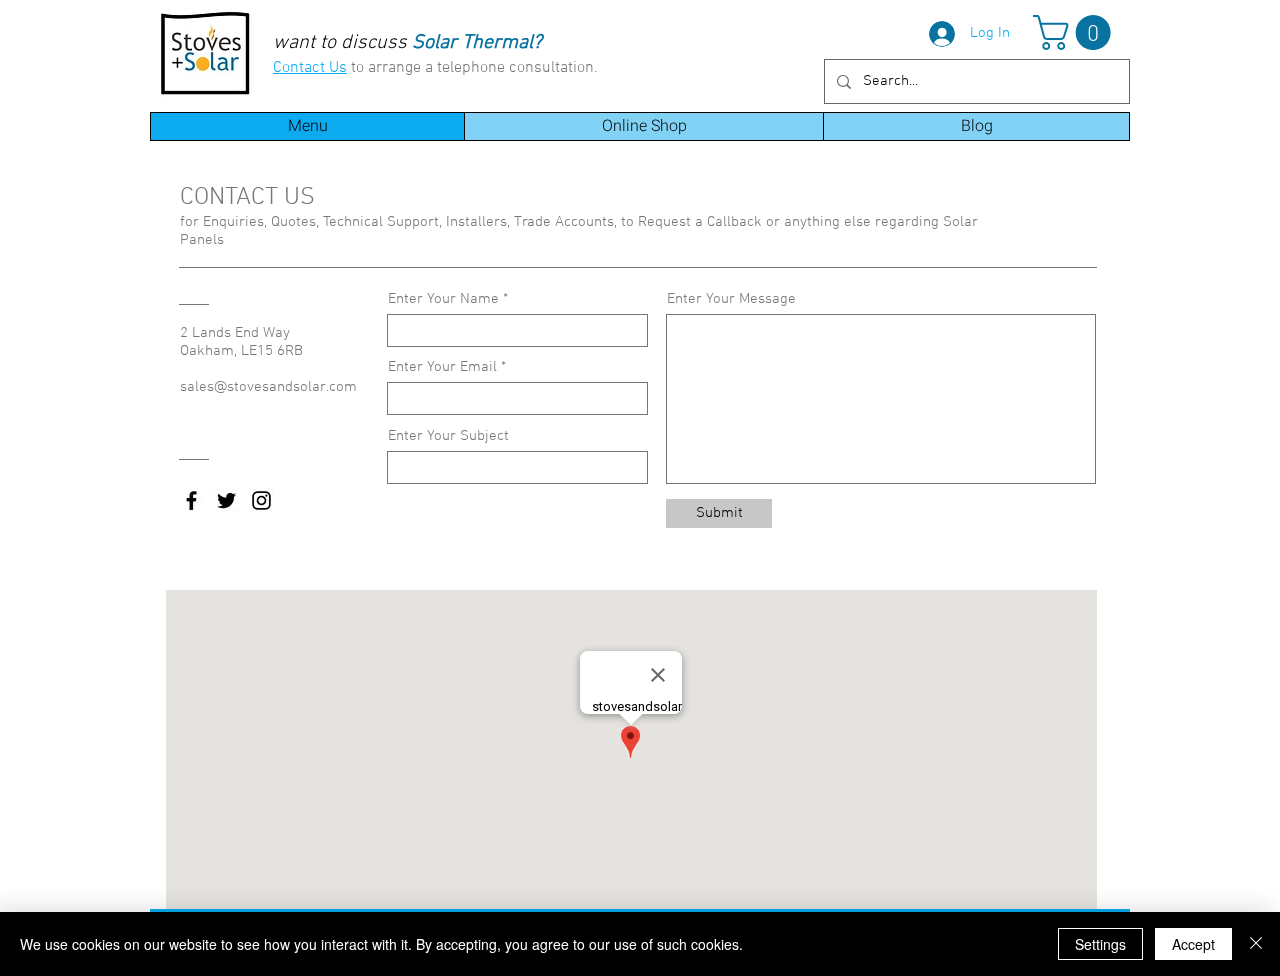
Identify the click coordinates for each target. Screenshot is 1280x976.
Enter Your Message (731, 299)
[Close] (1256, 944)
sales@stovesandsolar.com (268, 387)
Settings (1100, 944)
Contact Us (310, 68)
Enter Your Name (443, 299)
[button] (1076, 32)
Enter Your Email (442, 367)
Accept (1193, 944)
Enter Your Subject (448, 436)
